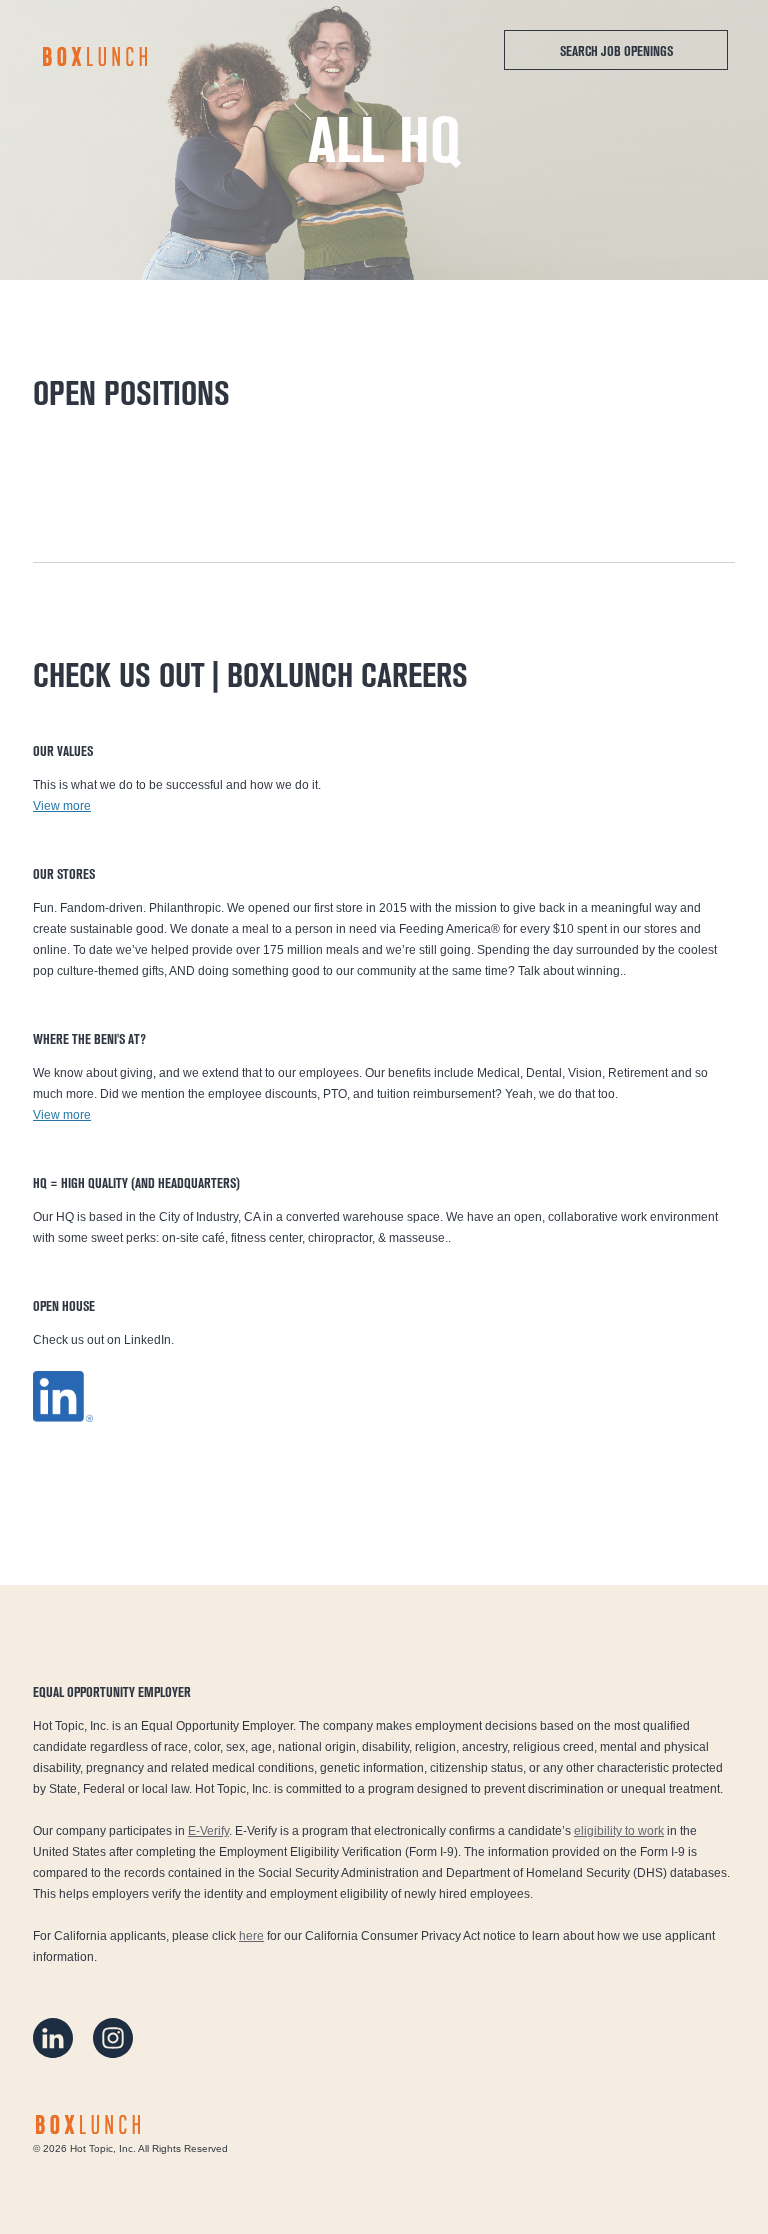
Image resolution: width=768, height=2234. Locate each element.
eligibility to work (619, 1831)
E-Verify (208, 1831)
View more (62, 806)
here (251, 1936)
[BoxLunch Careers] (95, 56)
